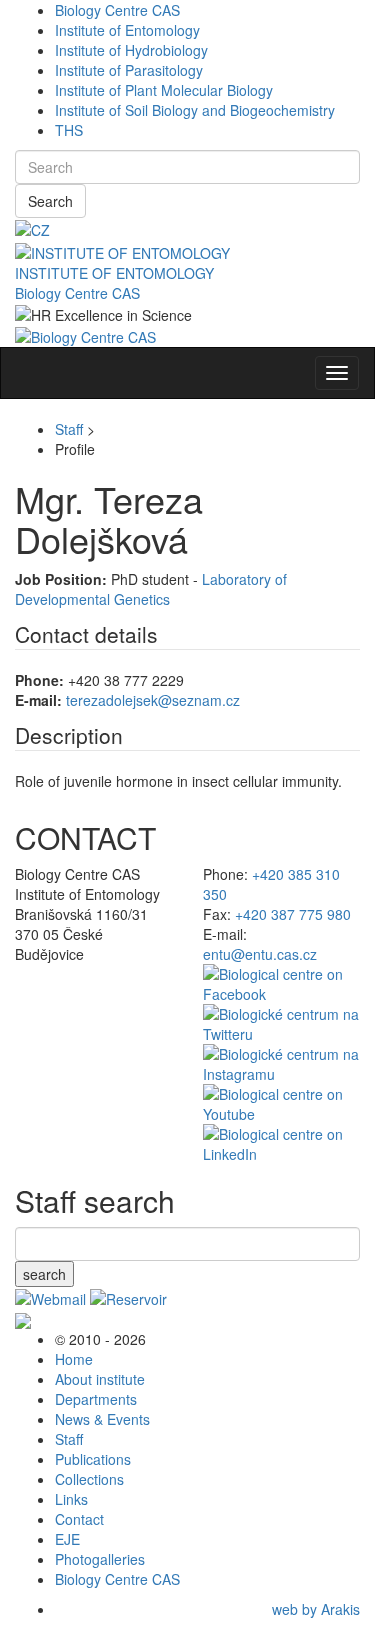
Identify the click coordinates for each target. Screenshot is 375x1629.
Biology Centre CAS (117, 10)
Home (74, 1359)
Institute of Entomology (127, 30)
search (44, 1274)
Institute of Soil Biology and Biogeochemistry (195, 110)
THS (69, 130)
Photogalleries (100, 1559)
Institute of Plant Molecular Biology (164, 90)
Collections (89, 1479)
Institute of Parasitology (129, 70)
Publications (93, 1459)
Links (71, 1499)
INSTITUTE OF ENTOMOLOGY (114, 273)
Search (50, 201)
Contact (79, 1519)
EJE (67, 1539)
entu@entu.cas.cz (260, 954)
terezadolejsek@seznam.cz (153, 700)
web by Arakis (316, 1609)
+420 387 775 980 (293, 914)
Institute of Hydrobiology (131, 50)
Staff (69, 429)
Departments (96, 1399)
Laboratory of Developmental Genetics (151, 589)
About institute (100, 1379)
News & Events (102, 1419)
